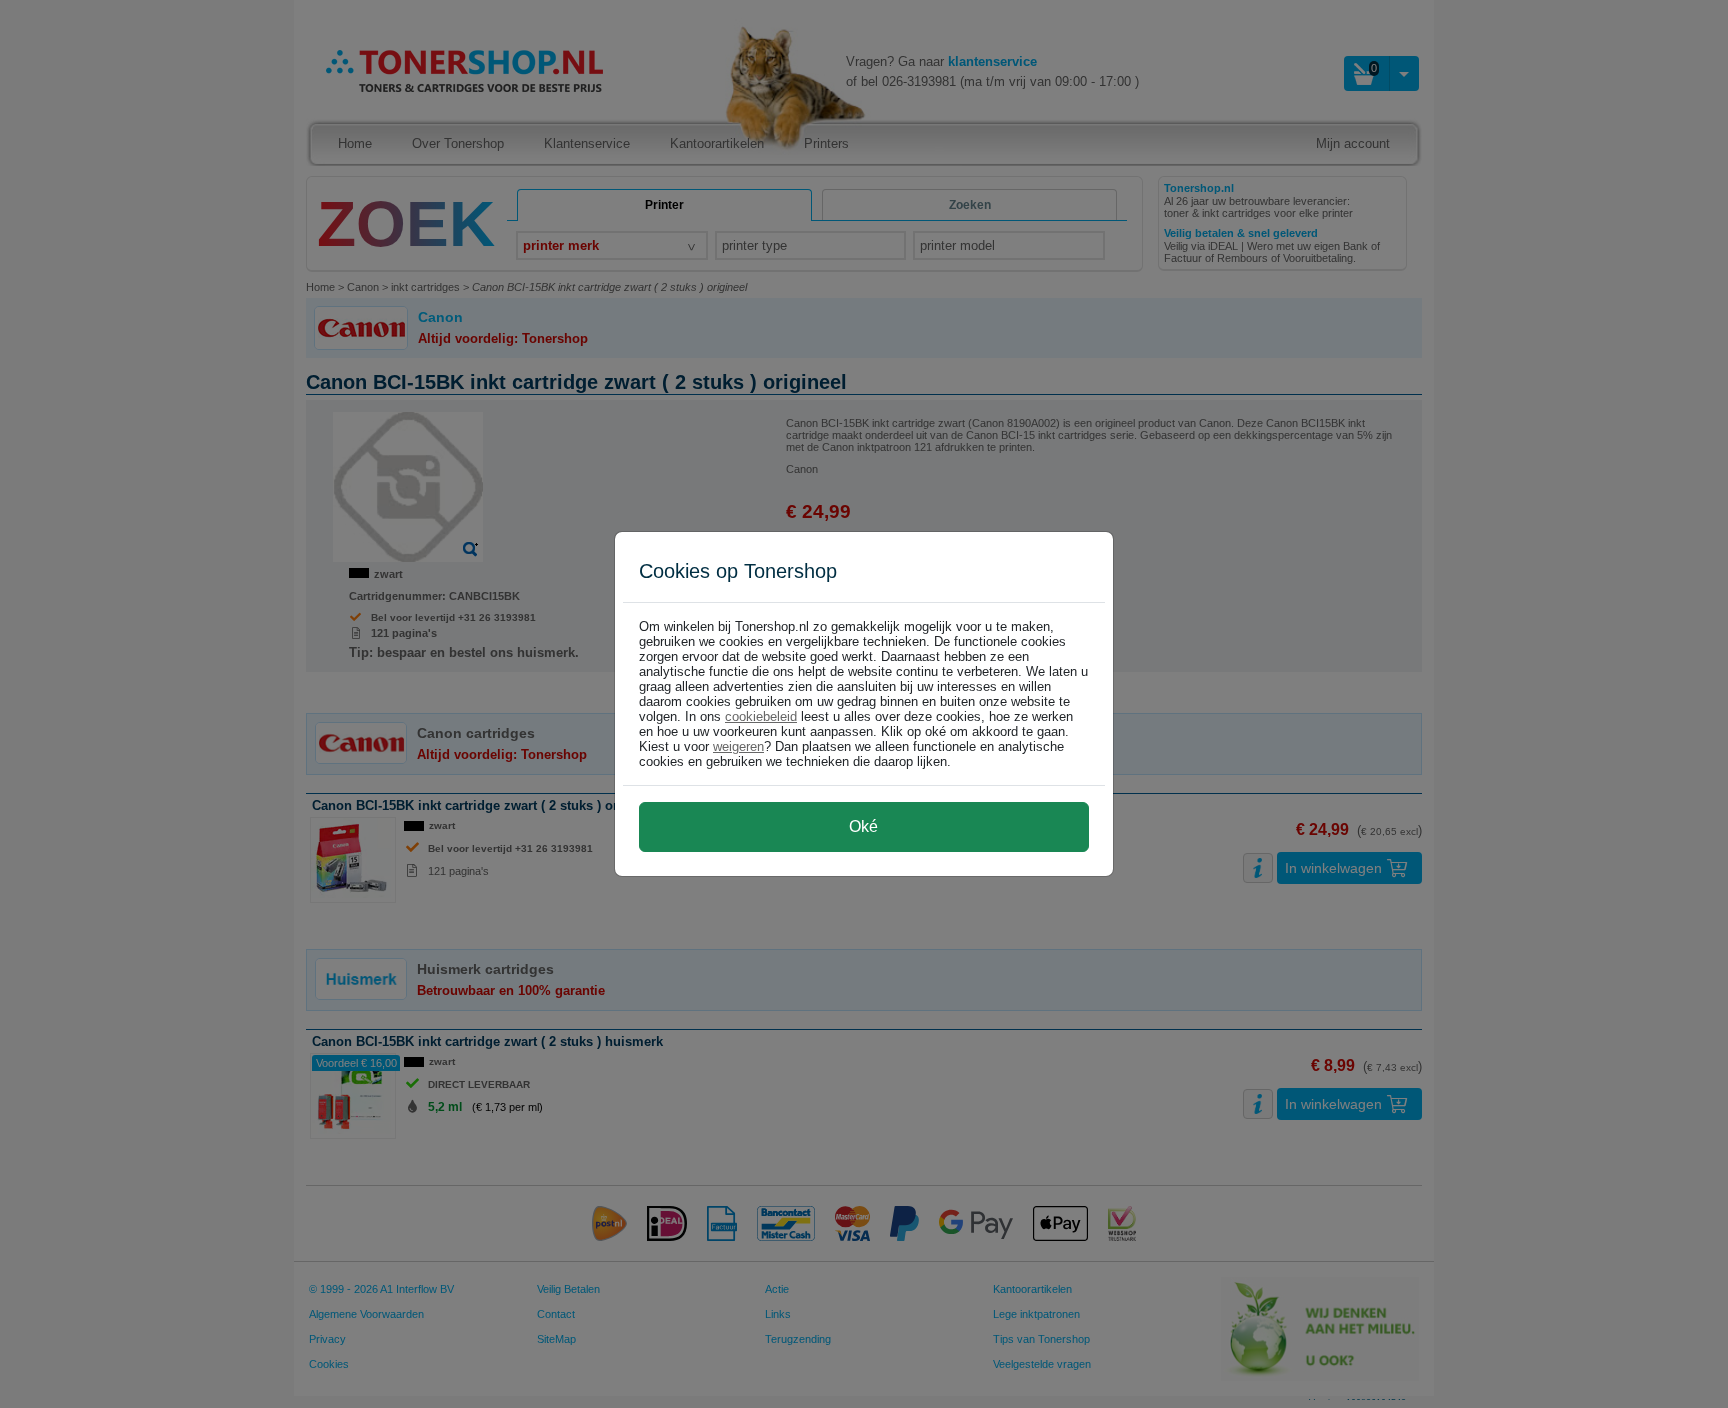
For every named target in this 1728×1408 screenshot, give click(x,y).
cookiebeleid (761, 716)
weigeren (738, 746)
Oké (863, 826)
